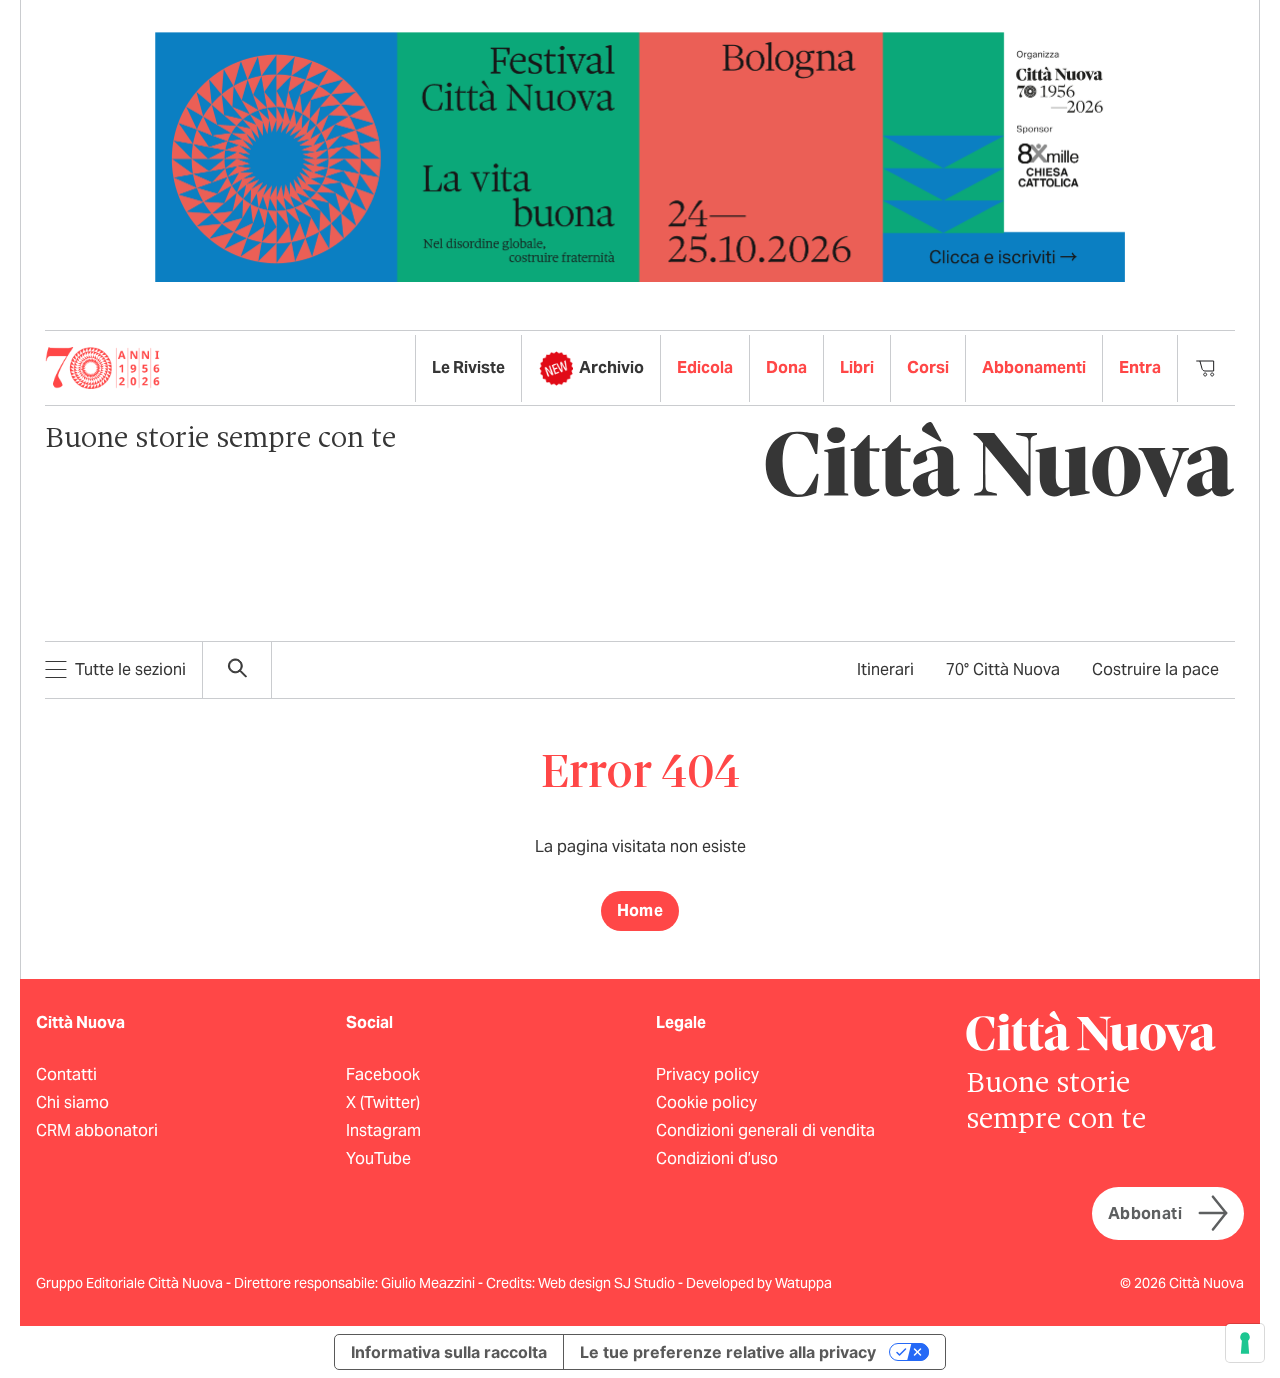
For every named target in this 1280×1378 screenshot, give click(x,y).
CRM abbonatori (97, 1130)
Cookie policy (706, 1102)
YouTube (378, 1158)
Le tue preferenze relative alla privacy (728, 1352)
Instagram (383, 1130)
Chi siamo (72, 1102)
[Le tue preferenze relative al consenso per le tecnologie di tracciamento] (1245, 1343)
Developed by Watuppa (759, 1283)
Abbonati (1145, 1213)
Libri (857, 367)
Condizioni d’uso (717, 1158)
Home (640, 910)
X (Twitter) (383, 1102)
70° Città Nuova (1003, 669)
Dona (786, 367)
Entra (1140, 367)
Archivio (611, 367)
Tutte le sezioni (130, 669)
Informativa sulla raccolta (449, 1352)
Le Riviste (468, 367)
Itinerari (885, 669)
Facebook (383, 1074)
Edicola (705, 367)
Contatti (66, 1074)
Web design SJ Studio (608, 1283)
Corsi (928, 367)
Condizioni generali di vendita (765, 1130)
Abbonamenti (1034, 367)
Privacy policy (707, 1074)
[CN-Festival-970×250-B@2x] (640, 155)
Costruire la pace (1155, 669)
